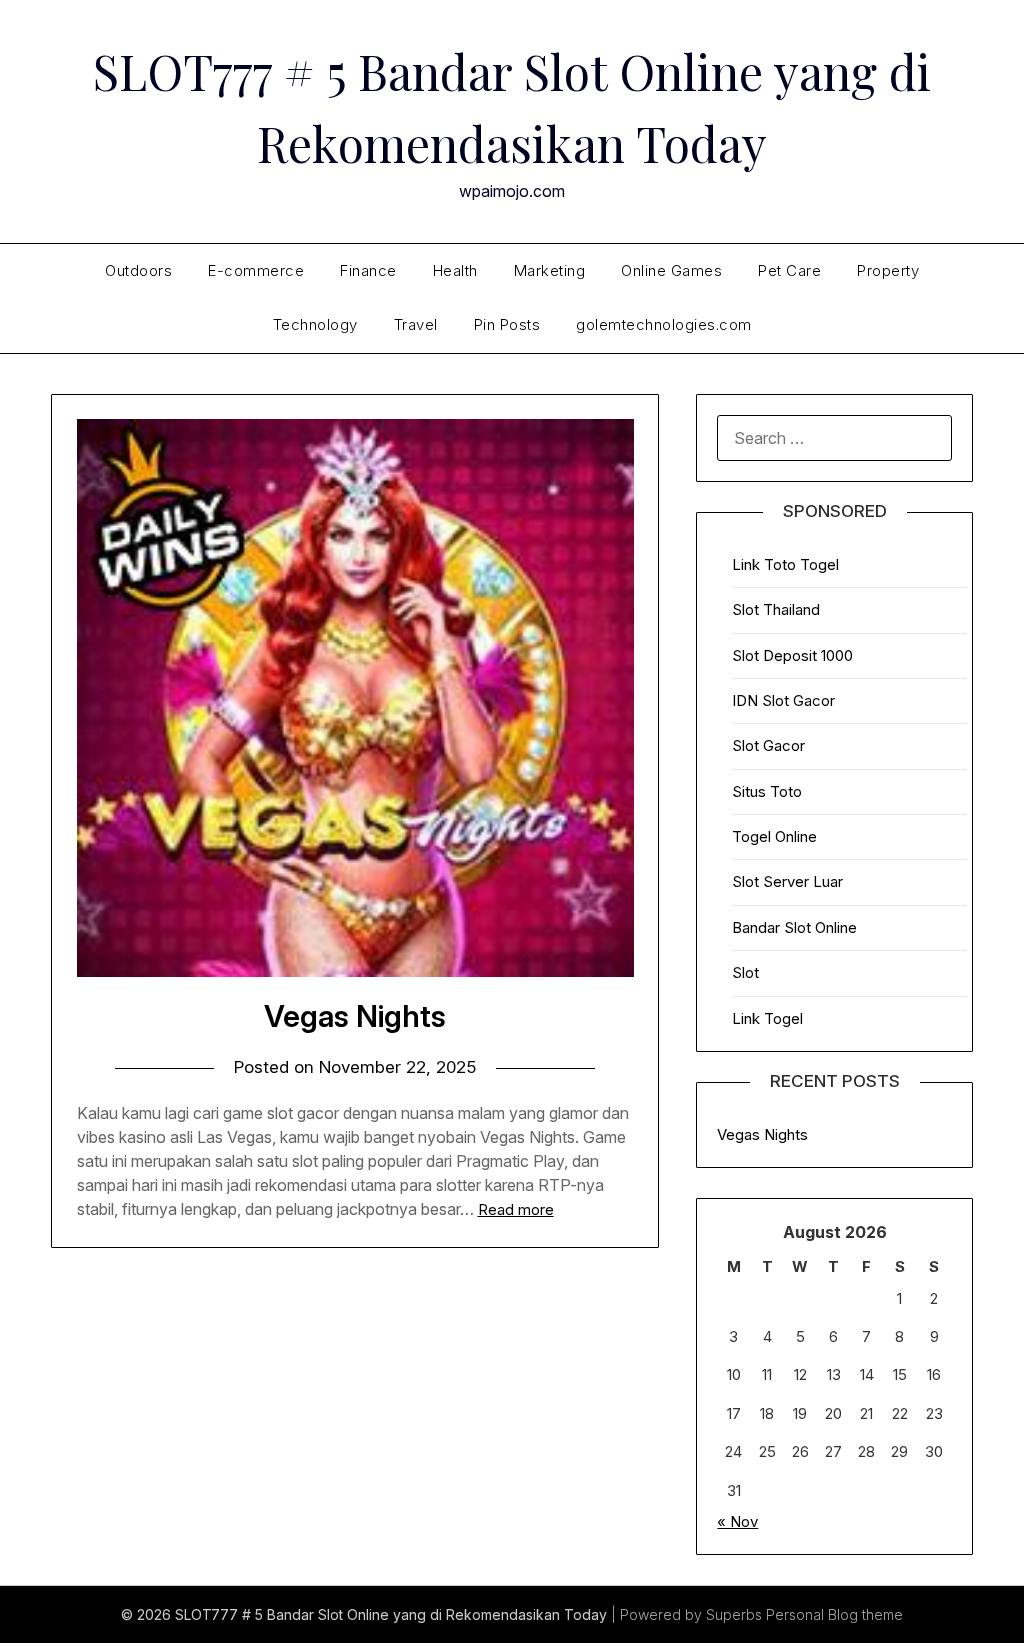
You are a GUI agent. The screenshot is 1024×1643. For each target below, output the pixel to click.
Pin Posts (507, 324)
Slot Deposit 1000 (792, 655)
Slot (745, 972)
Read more (516, 1209)
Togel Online (774, 836)
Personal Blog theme (834, 1614)
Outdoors (138, 270)
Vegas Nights (355, 1016)
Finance (368, 270)
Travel (416, 324)
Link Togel (767, 1018)
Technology (315, 324)
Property (888, 270)
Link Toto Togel (785, 564)
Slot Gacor (768, 745)
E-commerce (256, 270)
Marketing (550, 270)
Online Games (671, 270)
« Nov (737, 1521)
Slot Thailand (776, 609)
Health (455, 270)
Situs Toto (767, 791)
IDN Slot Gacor (783, 700)
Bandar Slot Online (794, 927)
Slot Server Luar (787, 881)
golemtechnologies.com (664, 324)
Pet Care (789, 270)
